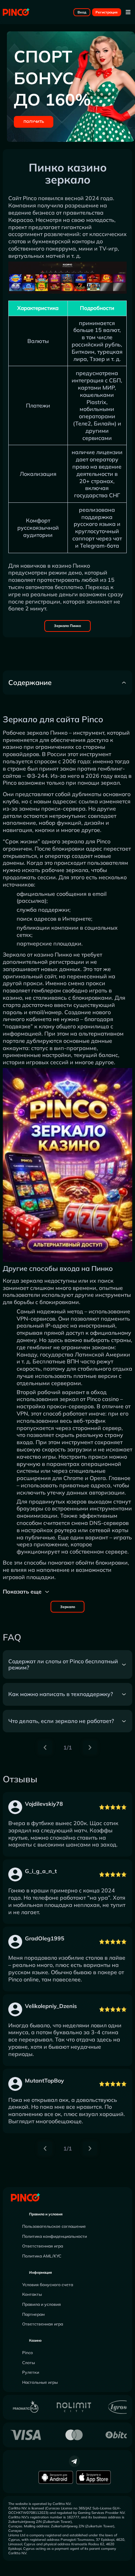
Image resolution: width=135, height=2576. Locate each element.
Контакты (32, 2294)
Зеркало (68, 1607)
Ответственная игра (43, 2246)
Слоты (29, 2363)
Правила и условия (46, 2214)
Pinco (28, 2353)
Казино (35, 2340)
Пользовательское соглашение (54, 2226)
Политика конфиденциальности (55, 2236)
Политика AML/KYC (42, 2256)
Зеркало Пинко (67, 626)
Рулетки (31, 2372)
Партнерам (33, 2314)
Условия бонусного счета (48, 2285)
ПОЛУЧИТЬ (34, 122)
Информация (40, 2273)
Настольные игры (40, 2382)
